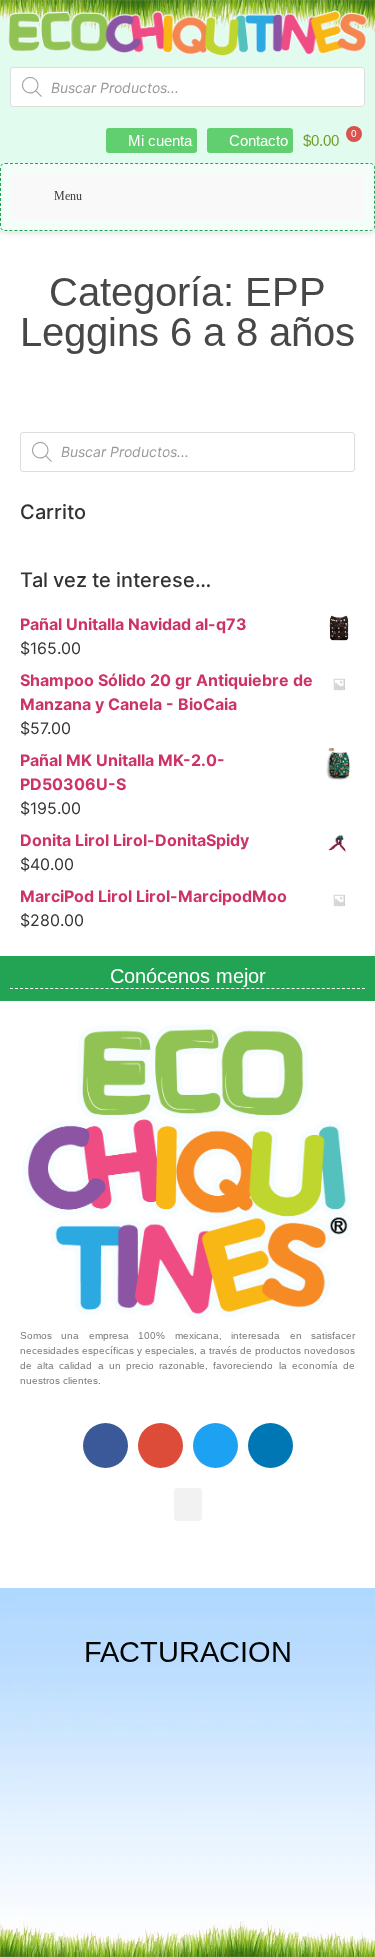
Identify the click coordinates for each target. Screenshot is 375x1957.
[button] (188, 1504)
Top (352, 1929)
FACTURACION (188, 1652)
